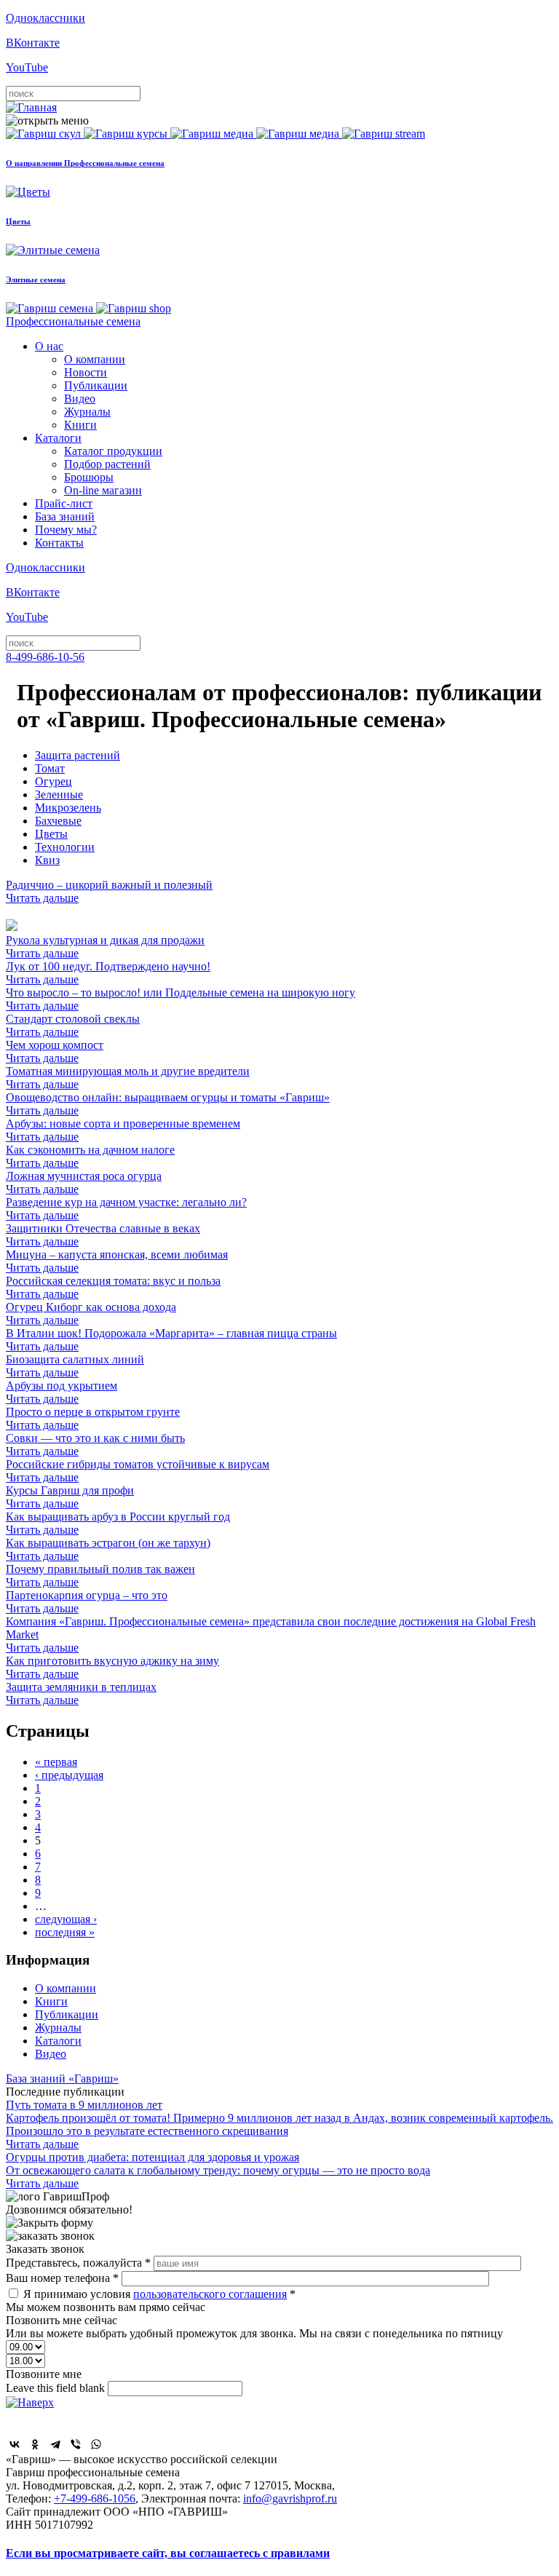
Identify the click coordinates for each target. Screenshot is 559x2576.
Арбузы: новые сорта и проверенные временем (123, 1130)
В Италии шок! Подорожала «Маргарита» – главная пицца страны (171, 1340)
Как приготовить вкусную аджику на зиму (112, 1667)
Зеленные (59, 794)
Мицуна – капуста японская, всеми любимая (117, 1261)
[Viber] (76, 2444)
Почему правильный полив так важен (100, 1576)
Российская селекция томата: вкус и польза (113, 1287)
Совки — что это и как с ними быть (95, 1444)
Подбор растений (107, 464)
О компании (95, 359)
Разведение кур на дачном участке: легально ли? (126, 1209)
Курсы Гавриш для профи (70, 1497)
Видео (80, 399)
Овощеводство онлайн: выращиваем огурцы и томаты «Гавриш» (168, 1104)
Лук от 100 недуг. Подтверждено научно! (108, 973)
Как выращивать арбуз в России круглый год (118, 1523)
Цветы (51, 834)
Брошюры (89, 477)
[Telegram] (55, 2444)
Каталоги (58, 438)
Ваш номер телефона (62, 2278)
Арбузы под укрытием (62, 1392)
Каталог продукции (113, 451)
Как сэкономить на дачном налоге (90, 1156)
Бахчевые (58, 821)
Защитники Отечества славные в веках (103, 1235)
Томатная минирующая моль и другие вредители (128, 1078)
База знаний (65, 516)
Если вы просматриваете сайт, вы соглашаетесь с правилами (168, 2553)
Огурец (53, 781)
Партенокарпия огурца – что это (87, 1602)
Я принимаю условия (159, 2294)
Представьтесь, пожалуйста (78, 2263)
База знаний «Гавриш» (62, 2078)
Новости (86, 372)
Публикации (96, 385)
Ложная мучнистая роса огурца (84, 1182)
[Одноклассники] (35, 2444)
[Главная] (31, 107)
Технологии (65, 847)
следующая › (66, 1919)
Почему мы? (66, 530)
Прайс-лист (64, 503)
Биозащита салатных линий (75, 1366)
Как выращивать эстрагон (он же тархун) (108, 1549)
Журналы (87, 412)
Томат (50, 768)
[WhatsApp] (96, 2444)
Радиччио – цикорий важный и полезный (109, 891)
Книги (80, 425)
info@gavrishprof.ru (290, 2498)
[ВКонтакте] (15, 2444)
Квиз (47, 860)
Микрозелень (68, 808)
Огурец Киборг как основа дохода (91, 1313)
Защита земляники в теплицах (81, 1693)
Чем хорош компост (55, 1051)
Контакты (59, 543)
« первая (56, 1762)
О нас (49, 346)
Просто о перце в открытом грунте (93, 1418)
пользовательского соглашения (210, 2294)
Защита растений (78, 755)
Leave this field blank (57, 2388)
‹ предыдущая (69, 1775)
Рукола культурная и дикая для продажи (105, 947)
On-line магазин (103, 490)
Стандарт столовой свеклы (73, 1025)
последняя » (65, 1932)
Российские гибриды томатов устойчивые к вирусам (138, 1471)
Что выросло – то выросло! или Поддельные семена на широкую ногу (181, 999)
